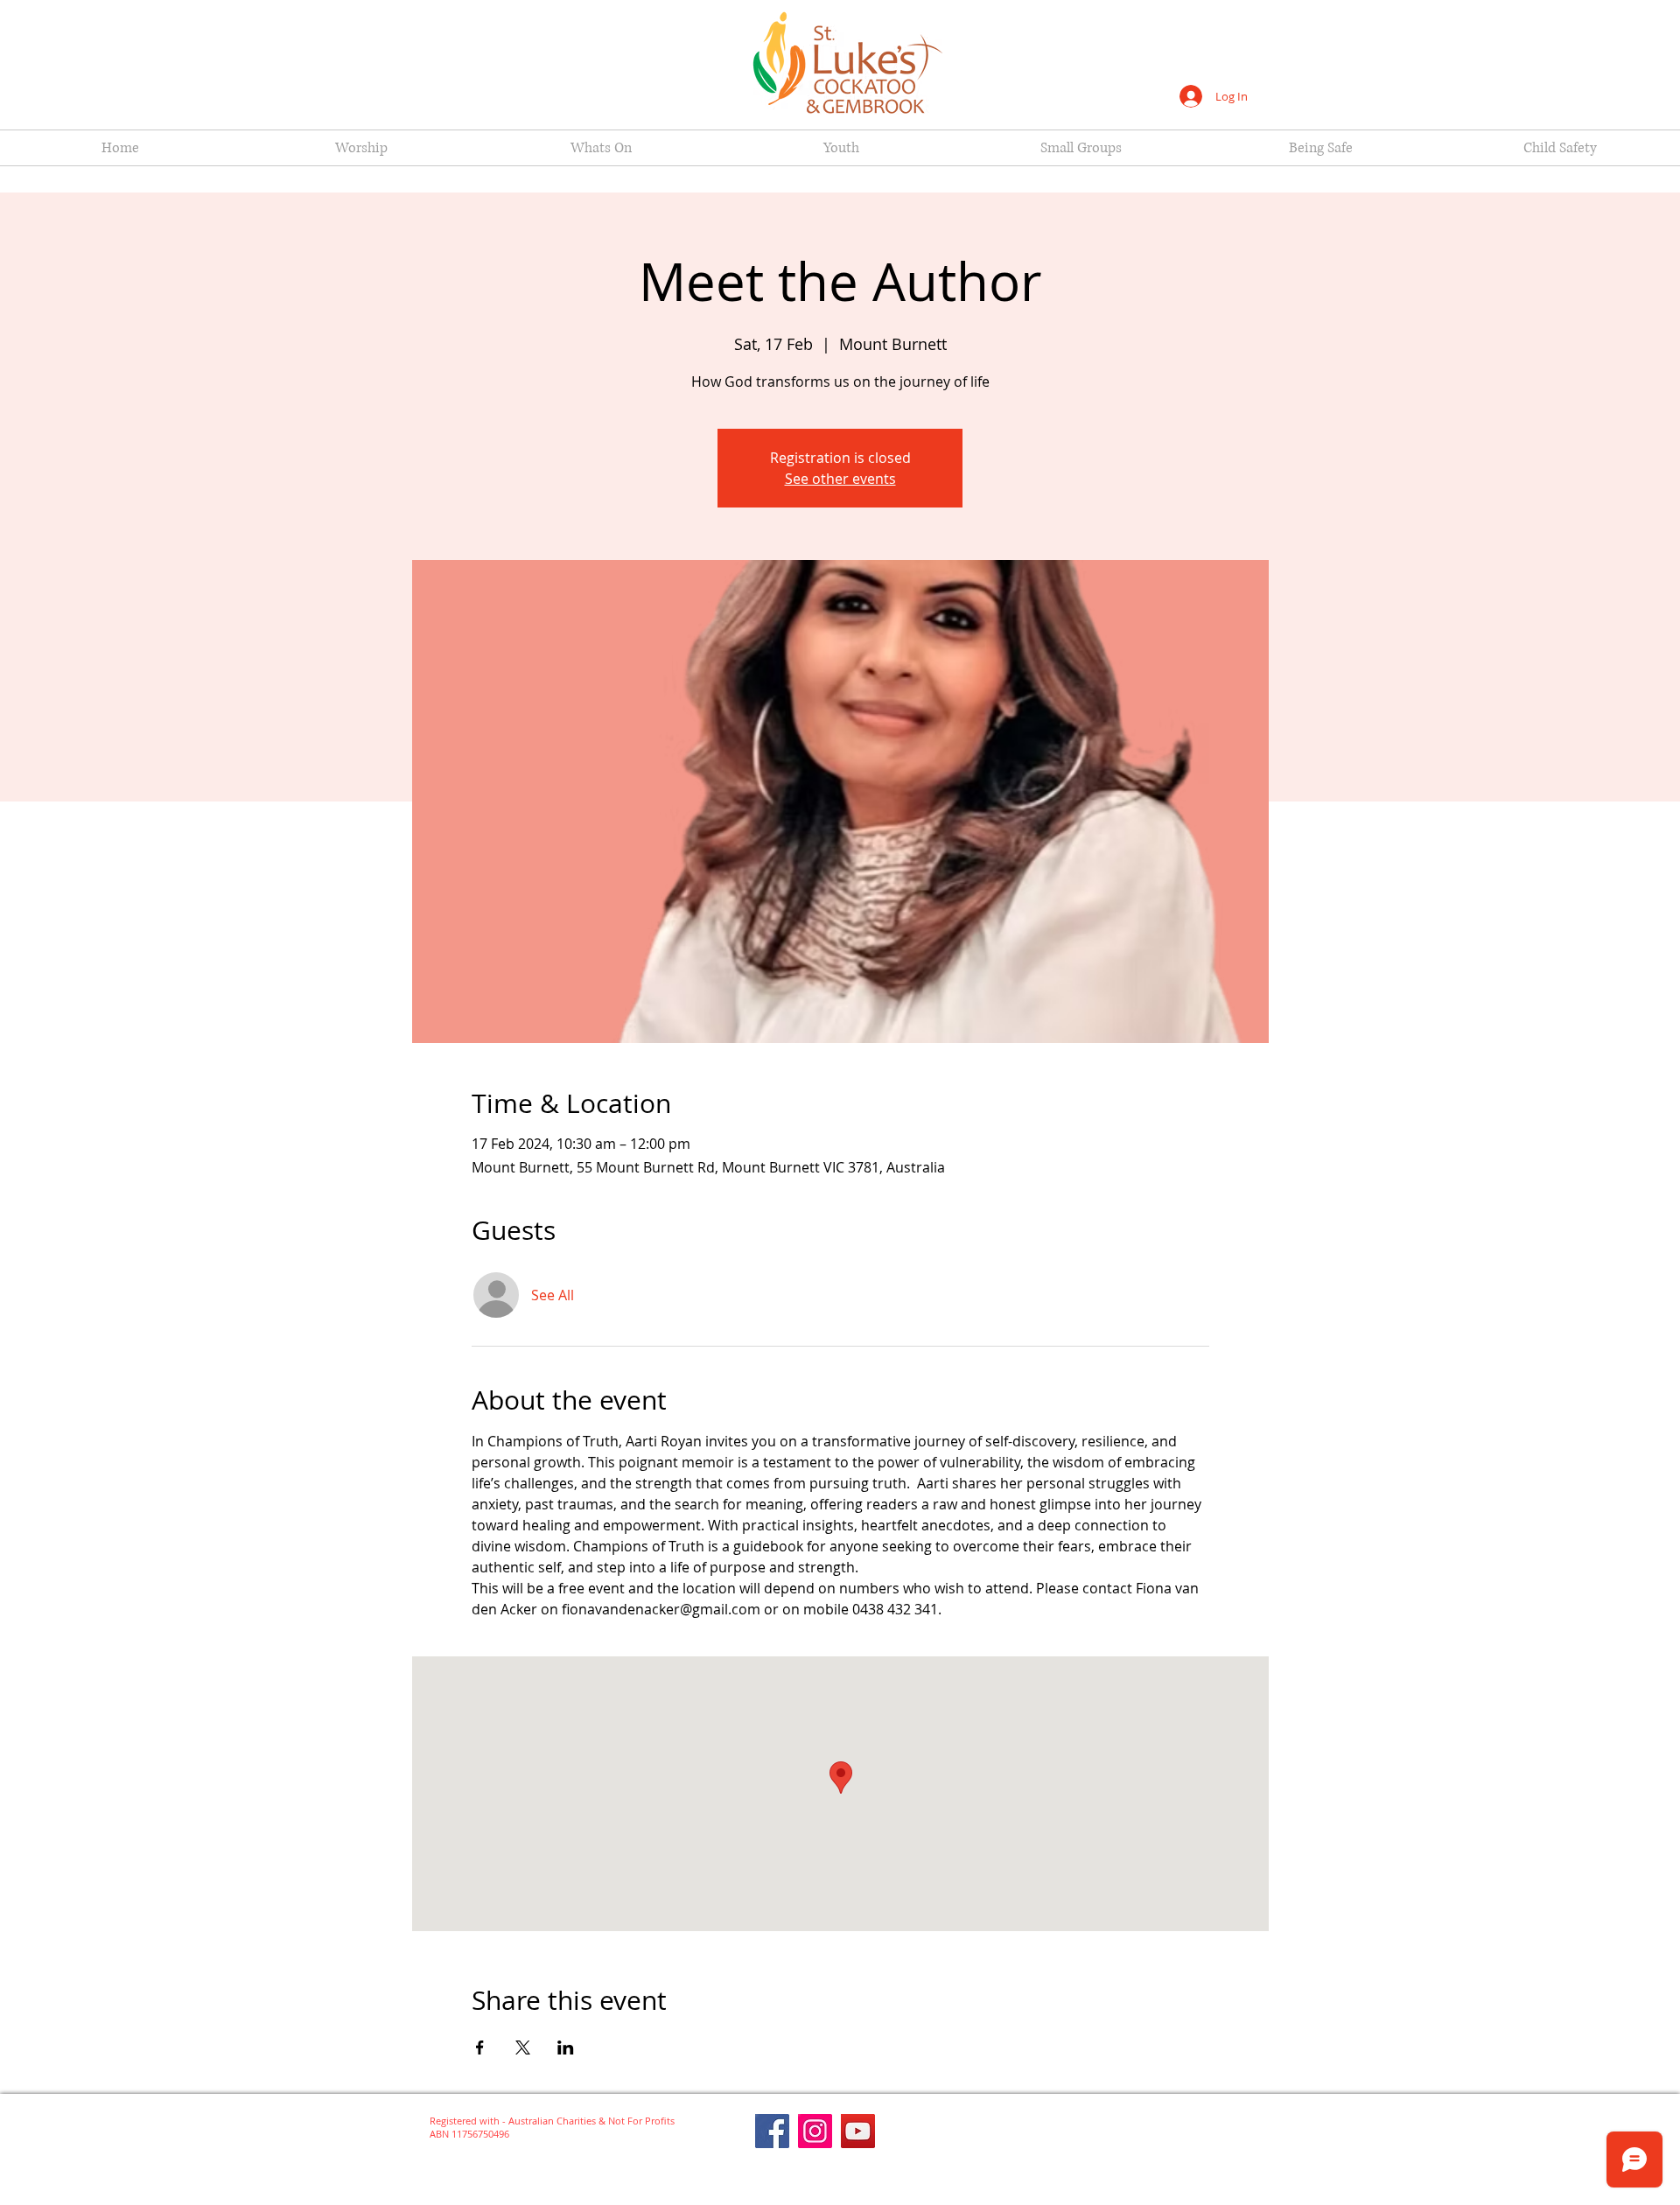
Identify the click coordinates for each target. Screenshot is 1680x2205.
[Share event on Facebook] (480, 2047)
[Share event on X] (523, 2047)
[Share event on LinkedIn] (566, 2047)
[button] (361, 148)
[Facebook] (772, 2131)
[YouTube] (858, 2131)
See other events (840, 479)
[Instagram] (815, 2131)
